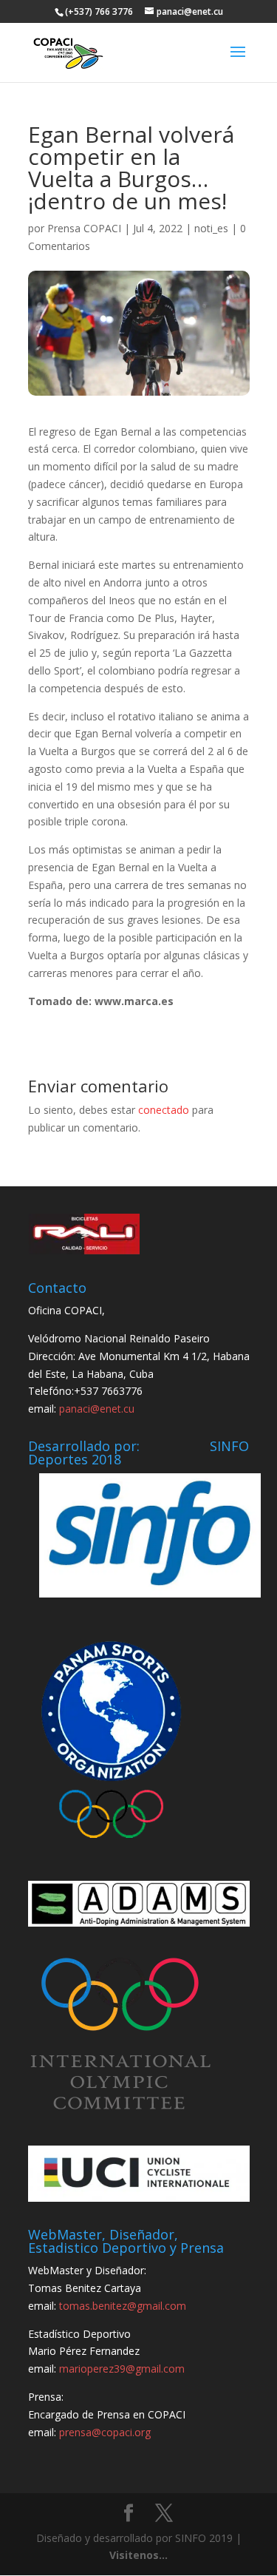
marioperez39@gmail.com (122, 2369)
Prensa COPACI (84, 228)
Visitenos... (138, 2555)
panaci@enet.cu (97, 1409)
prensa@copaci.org (105, 2432)
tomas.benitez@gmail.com (123, 2306)
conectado (164, 1110)
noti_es (211, 228)
